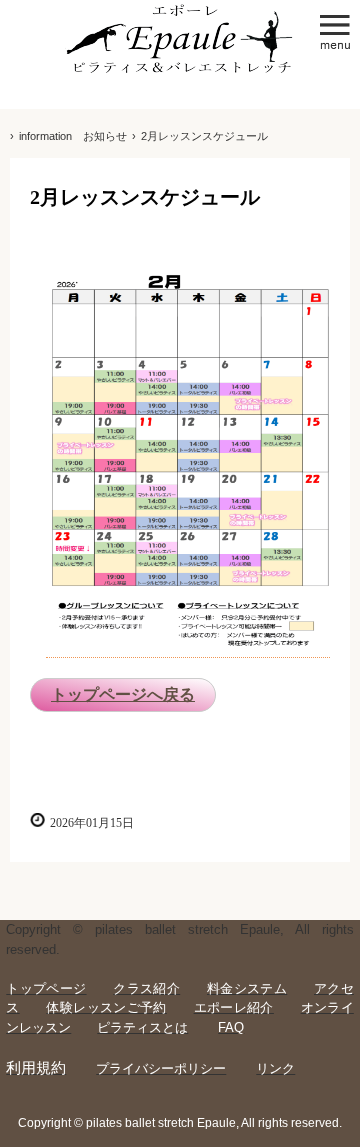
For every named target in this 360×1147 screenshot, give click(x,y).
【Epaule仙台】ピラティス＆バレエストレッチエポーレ (180, 42)
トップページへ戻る (123, 694)
